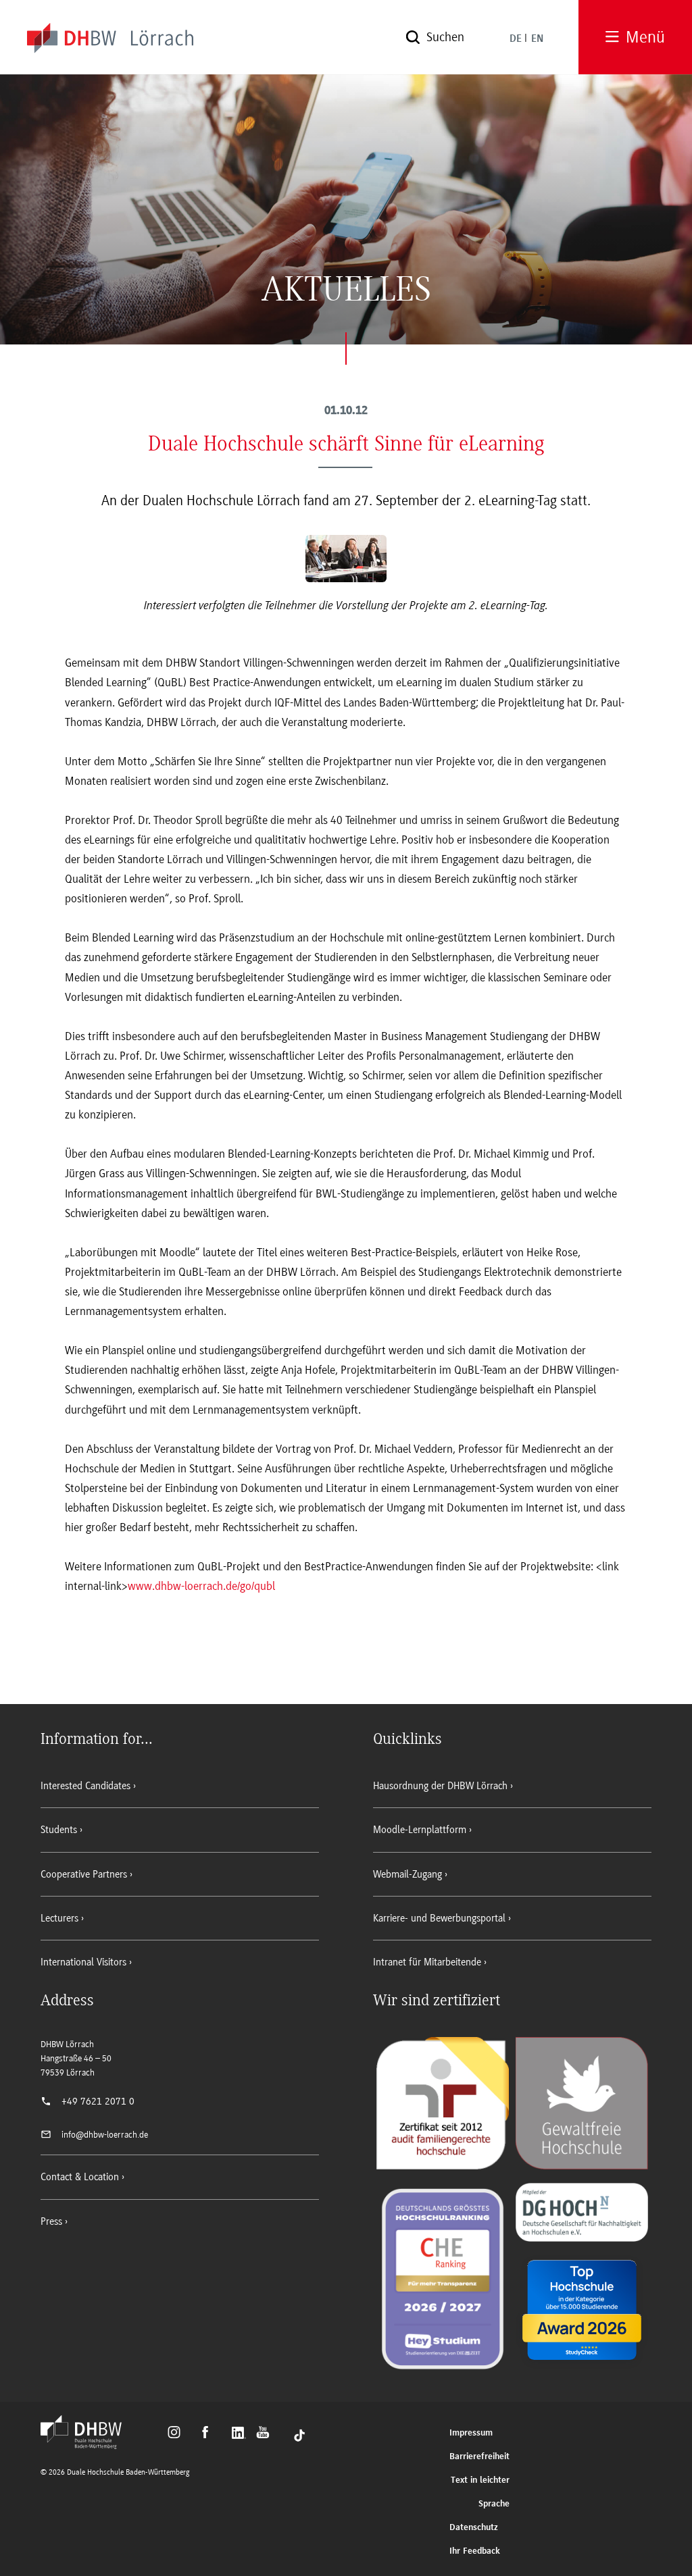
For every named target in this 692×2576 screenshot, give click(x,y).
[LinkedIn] (240, 2434)
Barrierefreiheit (479, 2457)
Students (59, 1830)
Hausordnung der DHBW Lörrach (440, 1786)
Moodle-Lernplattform (420, 1830)
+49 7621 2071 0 (98, 2101)
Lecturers (59, 1918)
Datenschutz (474, 2528)
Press (51, 2221)
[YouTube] (267, 2434)
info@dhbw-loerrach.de (105, 2135)
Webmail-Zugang (407, 1874)
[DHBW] (88, 2445)
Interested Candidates (85, 1786)
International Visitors (83, 1962)
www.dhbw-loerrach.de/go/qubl (201, 1586)
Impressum (471, 2433)
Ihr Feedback (475, 2551)
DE (516, 39)
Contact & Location (80, 2177)
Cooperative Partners (84, 1874)
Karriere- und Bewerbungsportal (439, 1918)
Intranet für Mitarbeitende (427, 1962)
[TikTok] (299, 2434)
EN (537, 39)
